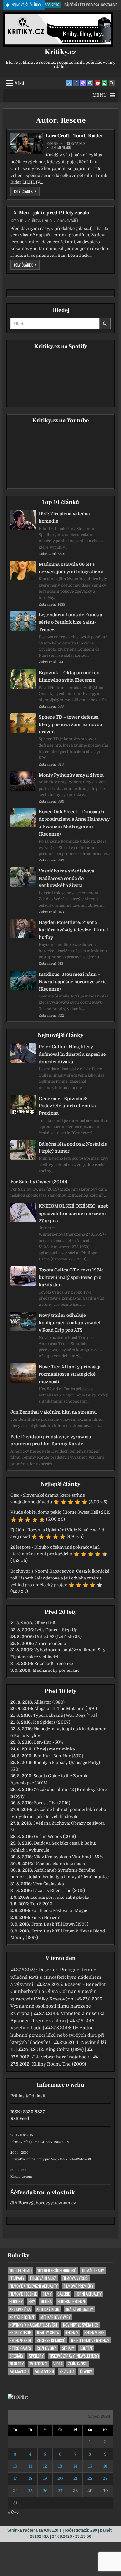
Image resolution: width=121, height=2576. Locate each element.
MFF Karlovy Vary (55, 2317)
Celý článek (27, 191)
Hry (32, 2302)
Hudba (46, 2302)
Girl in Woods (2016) (55, 1836)
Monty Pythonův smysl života (71, 775)
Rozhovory (46, 2348)
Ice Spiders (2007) (52, 1722)
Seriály (68, 2348)
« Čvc (13, 2512)
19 (45, 2478)
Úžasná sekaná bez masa (60, 1864)
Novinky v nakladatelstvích (33, 2325)
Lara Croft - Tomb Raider (74, 136)
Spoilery (36, 2356)
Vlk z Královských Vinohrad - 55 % (68, 1857)
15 (90, 2466)
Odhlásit (37, 2096)
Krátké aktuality (79, 2309)
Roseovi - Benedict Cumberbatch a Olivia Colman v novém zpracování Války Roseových (58, 1992)
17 (15, 2478)
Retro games (20, 2348)
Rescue (52, 143)
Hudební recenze (71, 2302)
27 (60, 2491)
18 (30, 2478)
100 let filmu (20, 2270)
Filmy (47, 2294)
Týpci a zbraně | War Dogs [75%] (65, 1715)
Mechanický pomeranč (56, 1670)
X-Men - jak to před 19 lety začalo (51, 213)
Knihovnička (20, 2309)
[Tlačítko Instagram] (90, 83)
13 (60, 2466)
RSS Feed (20, 2119)
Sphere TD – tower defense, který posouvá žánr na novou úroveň (71, 724)
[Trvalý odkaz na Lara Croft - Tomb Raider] (26, 144)
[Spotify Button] (105, 83)
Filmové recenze (23, 2294)
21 (75, 2478)
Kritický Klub (48, 2309)
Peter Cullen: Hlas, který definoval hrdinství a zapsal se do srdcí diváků (72, 1054)
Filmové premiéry (78, 2286)
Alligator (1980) (49, 1702)
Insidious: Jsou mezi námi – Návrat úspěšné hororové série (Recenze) (73, 982)
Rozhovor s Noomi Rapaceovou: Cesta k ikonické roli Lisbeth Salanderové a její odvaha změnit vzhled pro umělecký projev (60, 1578)
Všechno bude (26, 2028)
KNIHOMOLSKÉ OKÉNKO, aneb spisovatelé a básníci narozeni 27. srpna (74, 1214)
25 (30, 2491)
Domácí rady (93, 2270)
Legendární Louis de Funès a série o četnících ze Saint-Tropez (71, 622)
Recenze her (94, 2333)
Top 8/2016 (41, 1904)
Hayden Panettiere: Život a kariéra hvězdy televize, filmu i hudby (73, 930)
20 (60, 2478)
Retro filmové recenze (90, 2340)
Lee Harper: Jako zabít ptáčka (60, 1897)
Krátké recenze (22, 2317)
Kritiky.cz (60, 52)
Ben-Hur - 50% (48, 1742)
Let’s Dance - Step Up (56, 1630)
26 (45, 2491)
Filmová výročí (75, 2278)
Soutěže (86, 2348)
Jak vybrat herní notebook (60, 2057)
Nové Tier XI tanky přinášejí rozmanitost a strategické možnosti (70, 1374)
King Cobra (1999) (65, 2049)
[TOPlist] (18, 2397)
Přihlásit (19, 2096)
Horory (16, 2302)
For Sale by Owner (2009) (39, 1182)
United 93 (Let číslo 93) (58, 1637)
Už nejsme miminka (54, 1749)
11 (30, 2466)
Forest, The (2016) (52, 1803)
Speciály (16, 2356)
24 (15, 2491)
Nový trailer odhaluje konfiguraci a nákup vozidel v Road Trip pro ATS (70, 1323)
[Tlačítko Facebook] (76, 83)
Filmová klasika (43, 2278)
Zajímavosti (78, 2364)
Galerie (64, 2294)
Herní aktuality (89, 2294)
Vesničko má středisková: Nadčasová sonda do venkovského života (67, 878)
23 (105, 2478)
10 (15, 2466)
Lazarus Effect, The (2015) (59, 1891)
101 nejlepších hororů (57, 2270)
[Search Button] (112, 83)
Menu (19, 83)
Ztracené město (50, 1643)
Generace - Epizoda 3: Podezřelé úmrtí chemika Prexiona (67, 1106)
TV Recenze (38, 2364)
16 (105, 2466)
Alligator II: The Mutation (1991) (66, 1709)
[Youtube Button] (97, 83)
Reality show (48, 2333)
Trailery (16, 2364)
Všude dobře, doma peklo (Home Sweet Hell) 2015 (60, 1512)
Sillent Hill (45, 1623)
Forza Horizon (46, 1917)
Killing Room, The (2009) (59, 2064)
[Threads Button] (83, 83)
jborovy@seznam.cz (55, 2203)
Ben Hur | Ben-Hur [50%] (58, 1756)
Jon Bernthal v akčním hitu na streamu (54, 1412)
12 (45, 2466)
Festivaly (17, 2278)
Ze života (67, 2371)
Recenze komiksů (51, 2340)
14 (75, 2466)
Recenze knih (20, 2340)
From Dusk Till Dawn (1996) (60, 1924)
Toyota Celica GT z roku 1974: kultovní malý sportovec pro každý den (71, 1277)
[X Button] (69, 83)
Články (86, 2371)
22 (90, 2478)
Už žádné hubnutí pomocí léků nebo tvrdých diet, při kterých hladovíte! (57, 2035)
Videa (58, 2364)
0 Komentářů (61, 147)
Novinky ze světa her (81, 2325)
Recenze (72, 2333)
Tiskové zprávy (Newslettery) (74, 2356)
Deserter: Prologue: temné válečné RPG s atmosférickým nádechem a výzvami (56, 1977)
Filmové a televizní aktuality (34, 2286)
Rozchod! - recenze (54, 1664)
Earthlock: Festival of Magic (59, 1911)
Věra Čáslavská (48, 1884)
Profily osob (20, 2333)
